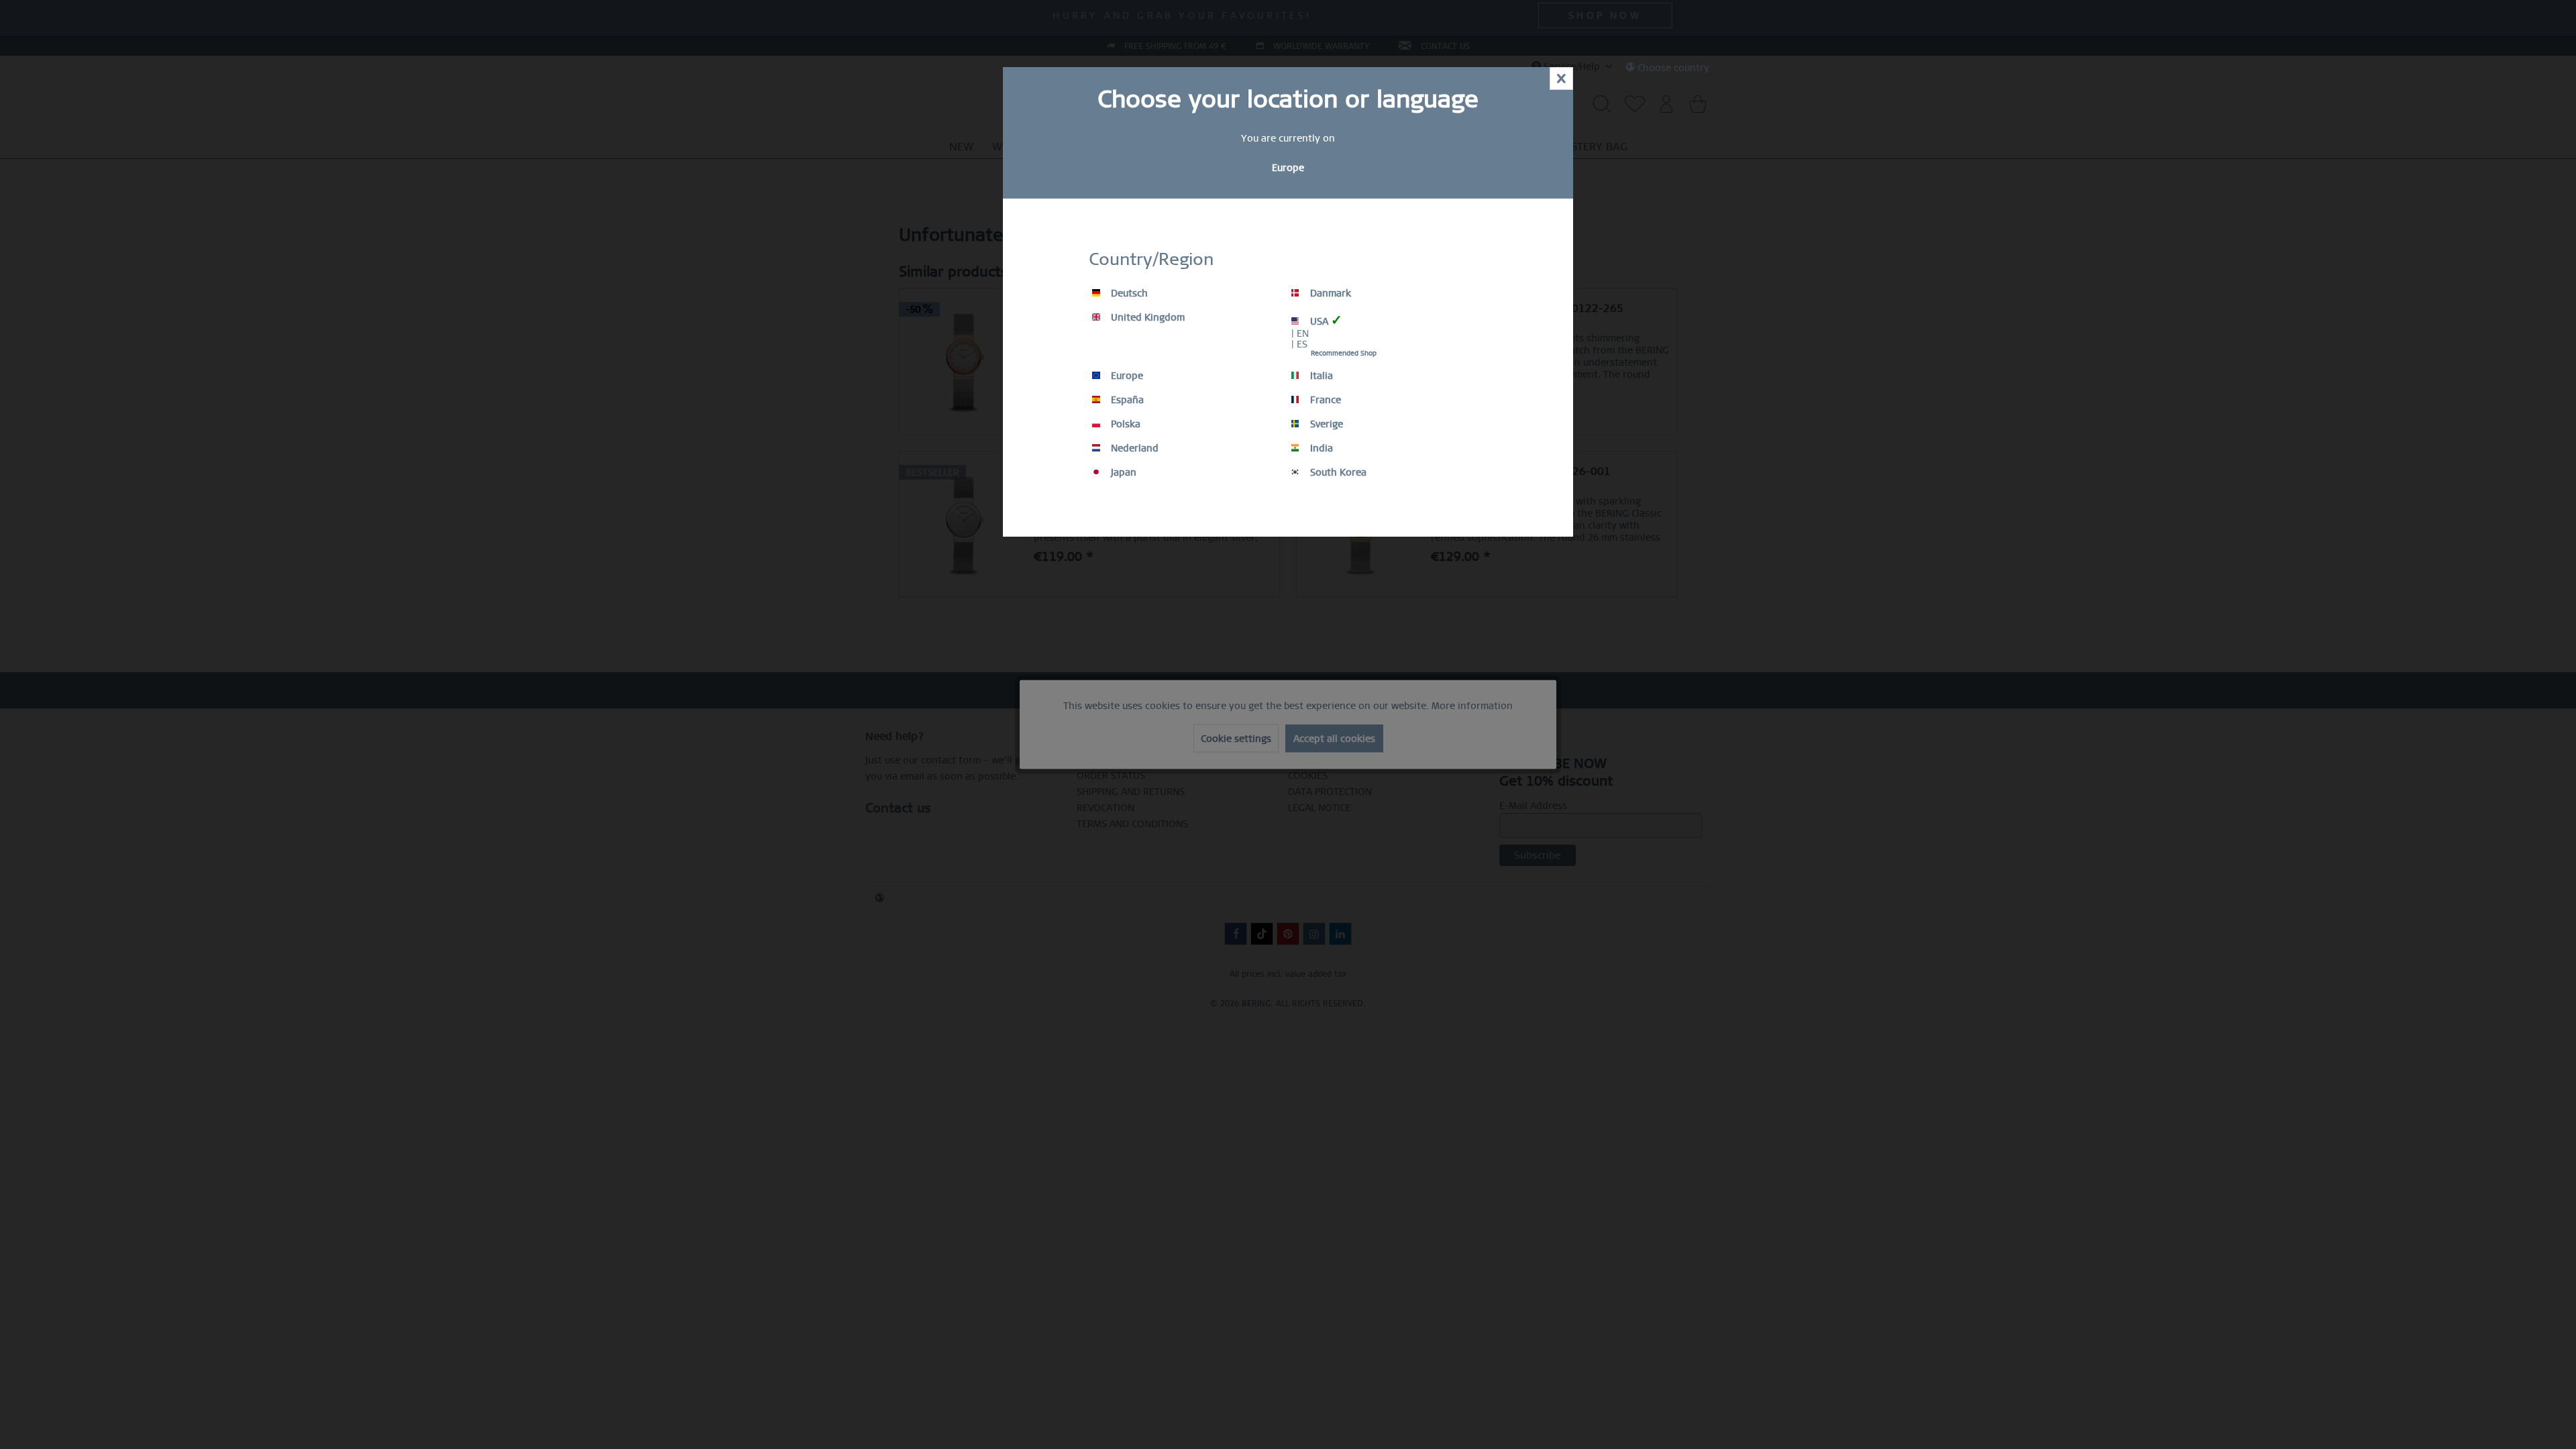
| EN (1300, 333)
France (1324, 400)
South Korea (1337, 472)
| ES (1299, 344)
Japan (1122, 472)
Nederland (1133, 448)
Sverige (1325, 424)
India (1320, 448)
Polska (1124, 424)
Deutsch (1128, 293)
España (1126, 400)
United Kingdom (1146, 317)
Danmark (1329, 293)
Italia (1320, 376)
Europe (1126, 376)
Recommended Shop (1344, 353)
